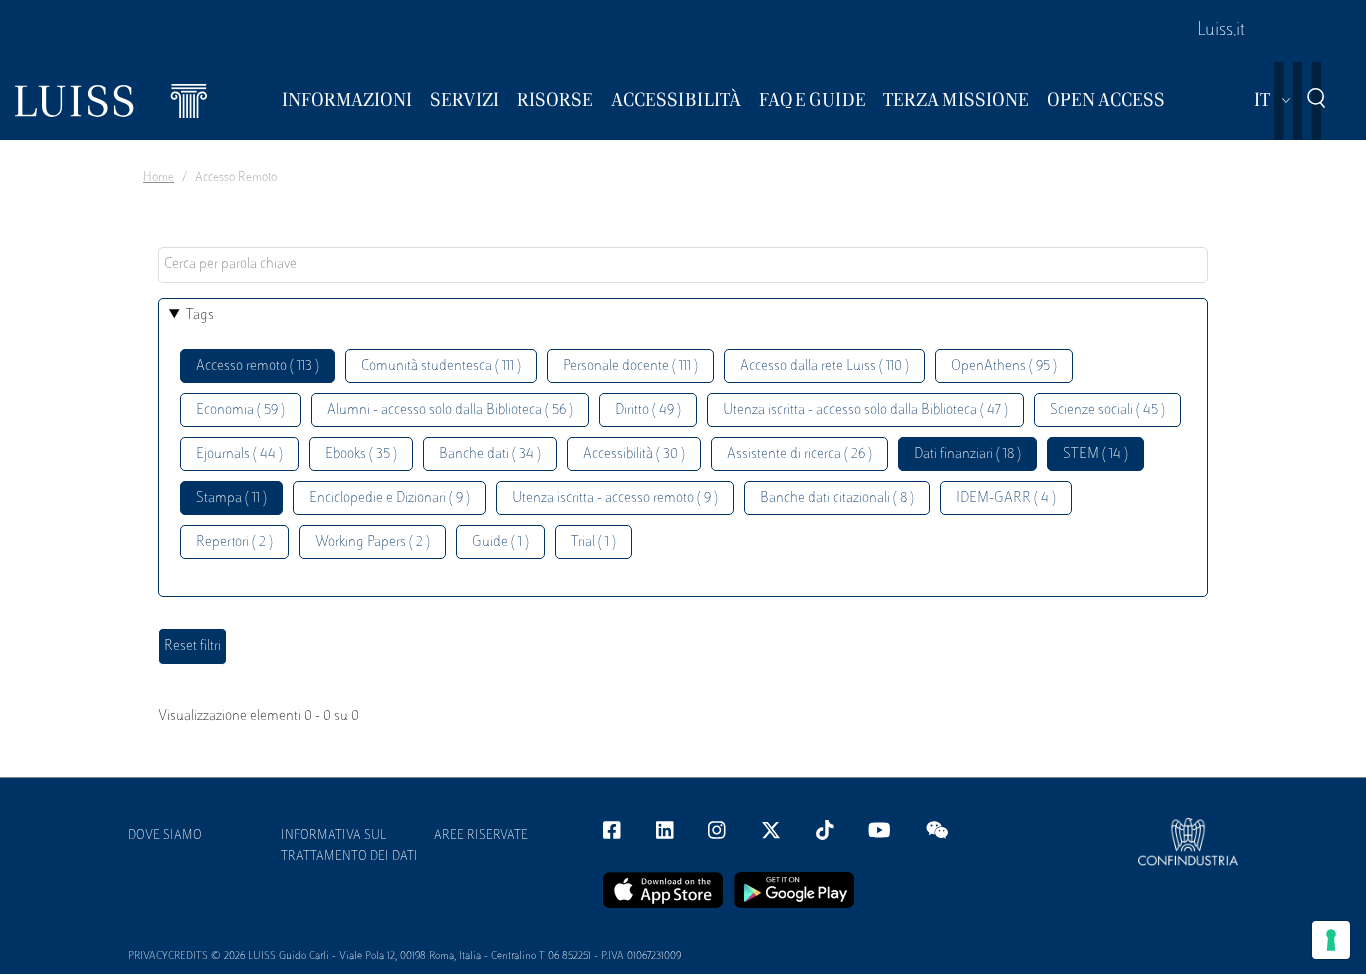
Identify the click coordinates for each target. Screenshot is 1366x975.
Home (158, 178)
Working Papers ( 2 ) (372, 542)
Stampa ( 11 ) (231, 498)
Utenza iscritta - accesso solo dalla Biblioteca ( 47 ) (865, 410)
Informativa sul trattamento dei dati (349, 846)
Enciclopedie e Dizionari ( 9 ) (389, 498)
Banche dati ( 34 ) (490, 454)
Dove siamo (165, 836)
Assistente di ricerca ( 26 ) (799, 454)
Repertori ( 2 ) (234, 542)
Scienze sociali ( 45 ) (1107, 410)
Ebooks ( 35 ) (361, 454)
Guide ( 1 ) (500, 542)
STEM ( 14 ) (1095, 454)
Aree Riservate (481, 836)
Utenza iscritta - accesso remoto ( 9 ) (615, 498)
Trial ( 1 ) (593, 542)
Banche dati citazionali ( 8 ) (837, 498)
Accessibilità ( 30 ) (634, 454)
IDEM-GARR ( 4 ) (1006, 498)
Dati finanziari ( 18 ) (967, 454)
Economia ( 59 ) (240, 410)
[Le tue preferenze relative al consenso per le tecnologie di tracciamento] (1331, 940)
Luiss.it (1221, 31)
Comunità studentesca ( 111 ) (441, 366)
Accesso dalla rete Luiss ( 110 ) (824, 366)
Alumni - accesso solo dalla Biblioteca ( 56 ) (450, 410)
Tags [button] (200, 315)
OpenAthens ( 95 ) (1004, 366)
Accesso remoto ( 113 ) (257, 366)
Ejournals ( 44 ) (239, 454)
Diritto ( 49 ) (648, 410)
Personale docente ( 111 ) (630, 366)
